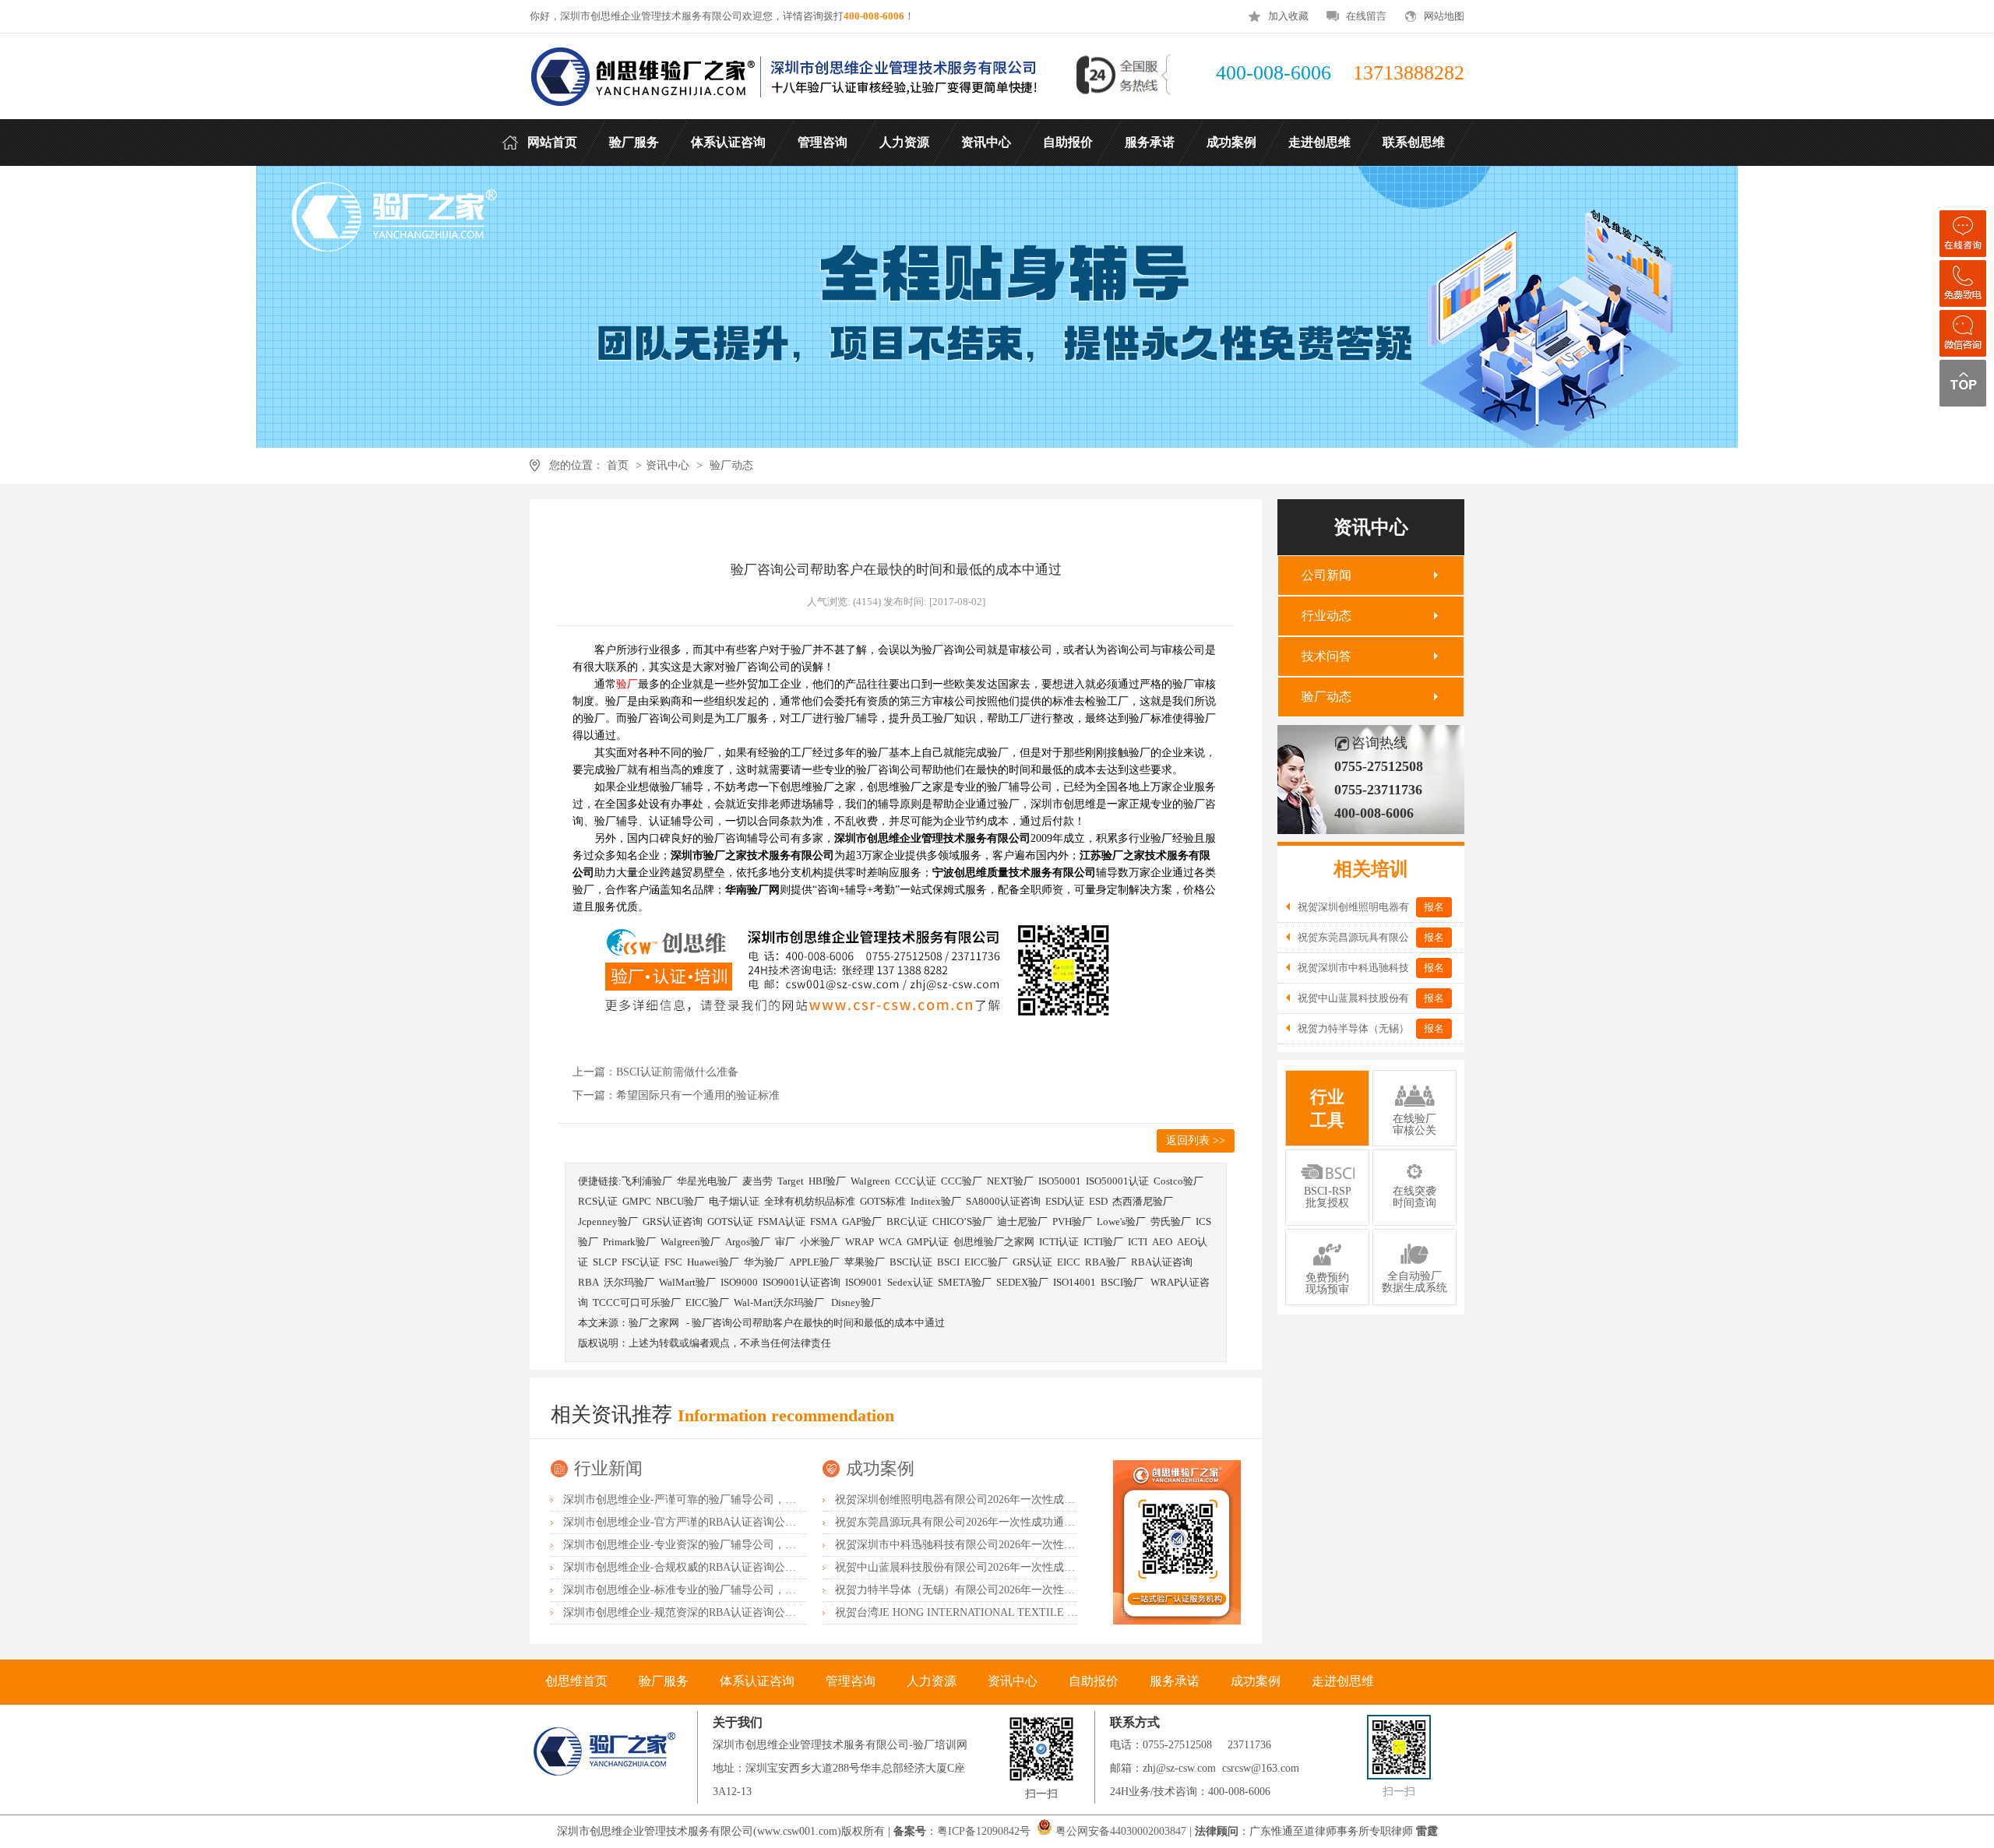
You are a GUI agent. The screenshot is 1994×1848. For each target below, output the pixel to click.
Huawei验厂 (713, 1262)
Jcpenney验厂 (608, 1221)
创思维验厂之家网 (994, 1242)
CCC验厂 (962, 1181)
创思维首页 (576, 1681)
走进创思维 (1343, 1681)
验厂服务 (664, 1681)
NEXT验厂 (1010, 1181)
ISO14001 (1075, 1282)
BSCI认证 (911, 1262)
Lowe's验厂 (1121, 1221)
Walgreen (870, 1181)
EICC (1069, 1262)
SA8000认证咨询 (1003, 1201)
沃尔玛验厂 (629, 1282)
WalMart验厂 (687, 1282)
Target (791, 1181)
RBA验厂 (1106, 1262)
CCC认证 (916, 1181)
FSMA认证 (782, 1221)
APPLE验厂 (814, 1262)
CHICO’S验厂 (962, 1221)
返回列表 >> (1196, 1140)
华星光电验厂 (707, 1181)
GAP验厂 (862, 1221)
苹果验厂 (865, 1262)
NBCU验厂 (680, 1201)
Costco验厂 (1178, 1181)
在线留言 (1366, 16)
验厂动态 (731, 465)
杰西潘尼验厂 (1143, 1201)
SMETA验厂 (965, 1282)
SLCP (605, 1262)
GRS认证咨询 (673, 1221)
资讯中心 (668, 465)
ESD (1098, 1201)
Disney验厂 (856, 1302)
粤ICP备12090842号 (985, 1831)
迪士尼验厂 (1022, 1221)
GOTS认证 (730, 1221)
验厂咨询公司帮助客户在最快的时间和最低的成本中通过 (818, 1323)
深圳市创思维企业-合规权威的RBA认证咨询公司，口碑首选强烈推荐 (729, 1567)
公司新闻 (1326, 575)
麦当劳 (757, 1181)
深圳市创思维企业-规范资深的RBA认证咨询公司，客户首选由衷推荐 (729, 1612)
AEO (1162, 1242)
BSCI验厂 (1123, 1282)
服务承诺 (1175, 1681)
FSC (673, 1262)
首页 (618, 465)
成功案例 (880, 1468)
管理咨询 (851, 1681)
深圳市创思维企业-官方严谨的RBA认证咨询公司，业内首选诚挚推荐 (729, 1522)
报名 (1434, 907)
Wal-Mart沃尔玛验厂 (780, 1302)
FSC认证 (641, 1262)
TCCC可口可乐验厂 (637, 1302)
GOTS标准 (883, 1201)
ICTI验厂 (1103, 1242)
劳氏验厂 (1171, 1221)
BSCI (948, 1262)
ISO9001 (864, 1282)
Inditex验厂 (936, 1201)
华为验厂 (764, 1262)
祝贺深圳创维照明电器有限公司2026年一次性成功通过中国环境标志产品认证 (1020, 1500)
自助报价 (1094, 1681)
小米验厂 (820, 1242)
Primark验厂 (629, 1242)
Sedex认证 (910, 1282)
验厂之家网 (654, 1323)
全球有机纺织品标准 (810, 1201)
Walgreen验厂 (691, 1242)
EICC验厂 (986, 1262)
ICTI (1138, 1242)
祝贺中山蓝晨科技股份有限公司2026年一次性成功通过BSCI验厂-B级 (1000, 1567)
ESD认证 (1065, 1201)
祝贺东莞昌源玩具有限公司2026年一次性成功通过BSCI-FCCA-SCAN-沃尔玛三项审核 (1039, 1522)
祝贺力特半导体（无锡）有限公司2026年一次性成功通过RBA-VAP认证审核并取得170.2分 (1050, 1590)
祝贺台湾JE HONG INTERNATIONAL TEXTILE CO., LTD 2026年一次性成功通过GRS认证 (1051, 1612)
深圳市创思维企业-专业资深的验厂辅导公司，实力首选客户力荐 (718, 1545)
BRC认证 (907, 1221)
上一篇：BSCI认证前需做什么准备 (655, 1072)
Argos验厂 (748, 1242)
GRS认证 (1032, 1262)
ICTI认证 (1059, 1242)
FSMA (824, 1221)
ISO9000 (739, 1282)
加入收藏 (1288, 16)
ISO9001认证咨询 (801, 1282)
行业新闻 (608, 1468)
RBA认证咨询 (1162, 1262)
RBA (588, 1282)
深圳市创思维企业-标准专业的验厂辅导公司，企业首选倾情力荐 (718, 1590)
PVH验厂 (1072, 1221)
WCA (890, 1242)
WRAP (860, 1242)
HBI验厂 (827, 1181)
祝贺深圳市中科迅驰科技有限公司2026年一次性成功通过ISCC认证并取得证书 (1022, 1545)
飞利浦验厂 (647, 1181)
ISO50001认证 (1117, 1181)
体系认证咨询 (757, 1681)
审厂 (785, 1242)
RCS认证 (598, 1201)
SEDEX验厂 (1022, 1282)
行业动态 (1326, 616)
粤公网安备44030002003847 (1121, 1831)
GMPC (637, 1201)
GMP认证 (928, 1242)
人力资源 (932, 1681)
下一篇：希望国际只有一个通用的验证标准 (676, 1095)
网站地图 (1444, 16)
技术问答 (1326, 656)
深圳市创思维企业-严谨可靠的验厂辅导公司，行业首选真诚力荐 (718, 1500)
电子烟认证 (734, 1201)
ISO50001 (1060, 1181)
